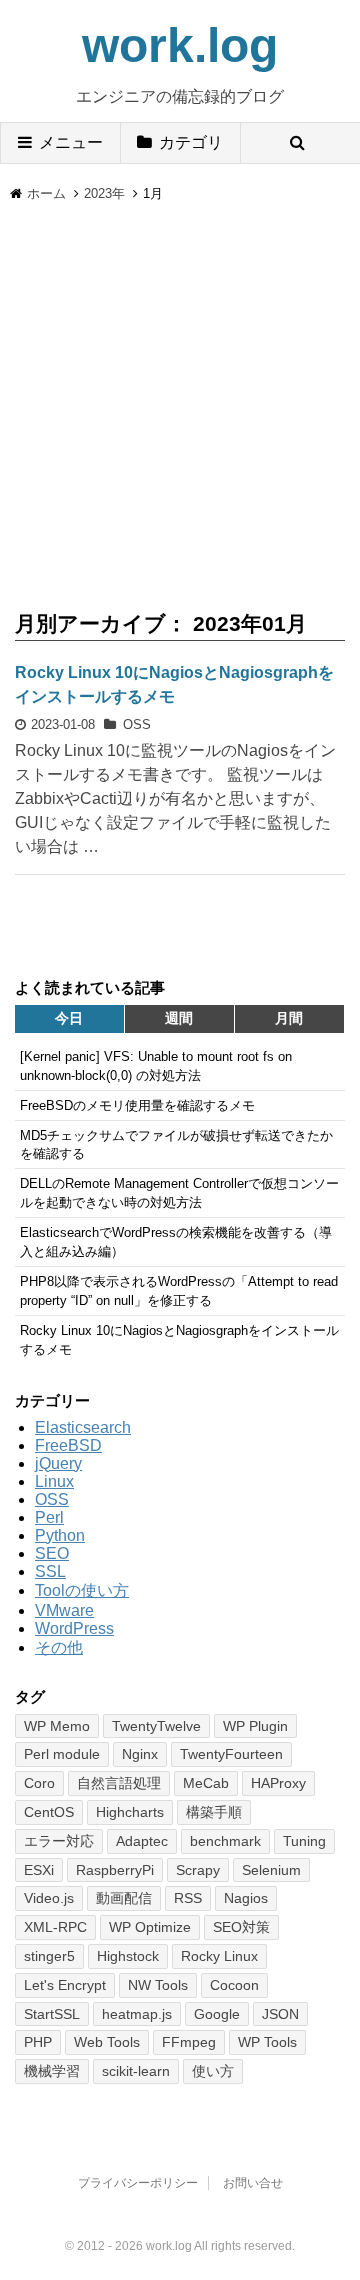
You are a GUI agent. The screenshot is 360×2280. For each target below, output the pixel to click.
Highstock (128, 1956)
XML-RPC (55, 1927)
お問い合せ (253, 2183)
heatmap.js (137, 2014)
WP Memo (57, 1726)
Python (60, 1535)
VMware (64, 1610)
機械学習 (52, 2071)
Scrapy (198, 1870)
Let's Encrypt (65, 1985)
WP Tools (267, 2042)
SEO (52, 1553)
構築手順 (214, 1812)
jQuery (58, 1463)
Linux (54, 1481)
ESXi (39, 1870)
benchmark (225, 1841)
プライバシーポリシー (138, 2183)
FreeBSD (68, 1445)
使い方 (213, 2071)
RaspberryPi (115, 1870)
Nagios (246, 1898)
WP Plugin (255, 1726)
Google (217, 2014)
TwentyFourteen (231, 1754)
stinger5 (49, 1956)
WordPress (74, 1628)
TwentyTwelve (156, 1726)
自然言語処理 (119, 1783)
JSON (280, 2014)
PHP (38, 2042)
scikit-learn (136, 2071)
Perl (49, 1517)
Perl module (62, 1754)
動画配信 (124, 1898)
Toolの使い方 (82, 1590)
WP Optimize (150, 1927)
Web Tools (107, 2042)
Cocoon (234, 1985)
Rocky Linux (219, 1956)
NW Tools (158, 1985)
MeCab (206, 1783)
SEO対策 (241, 1927)
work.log (180, 45)
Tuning (304, 1841)
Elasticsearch (83, 1427)
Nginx (140, 1754)
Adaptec (142, 1841)
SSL (50, 1571)
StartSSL (52, 2014)
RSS (188, 1898)
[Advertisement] (180, 394)
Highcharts (130, 1812)
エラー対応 (59, 1841)
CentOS (49, 1812)
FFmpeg (189, 2042)
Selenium (271, 1870)
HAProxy (278, 1783)
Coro (39, 1783)
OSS (137, 724)
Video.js (49, 1898)
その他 (59, 1647)
